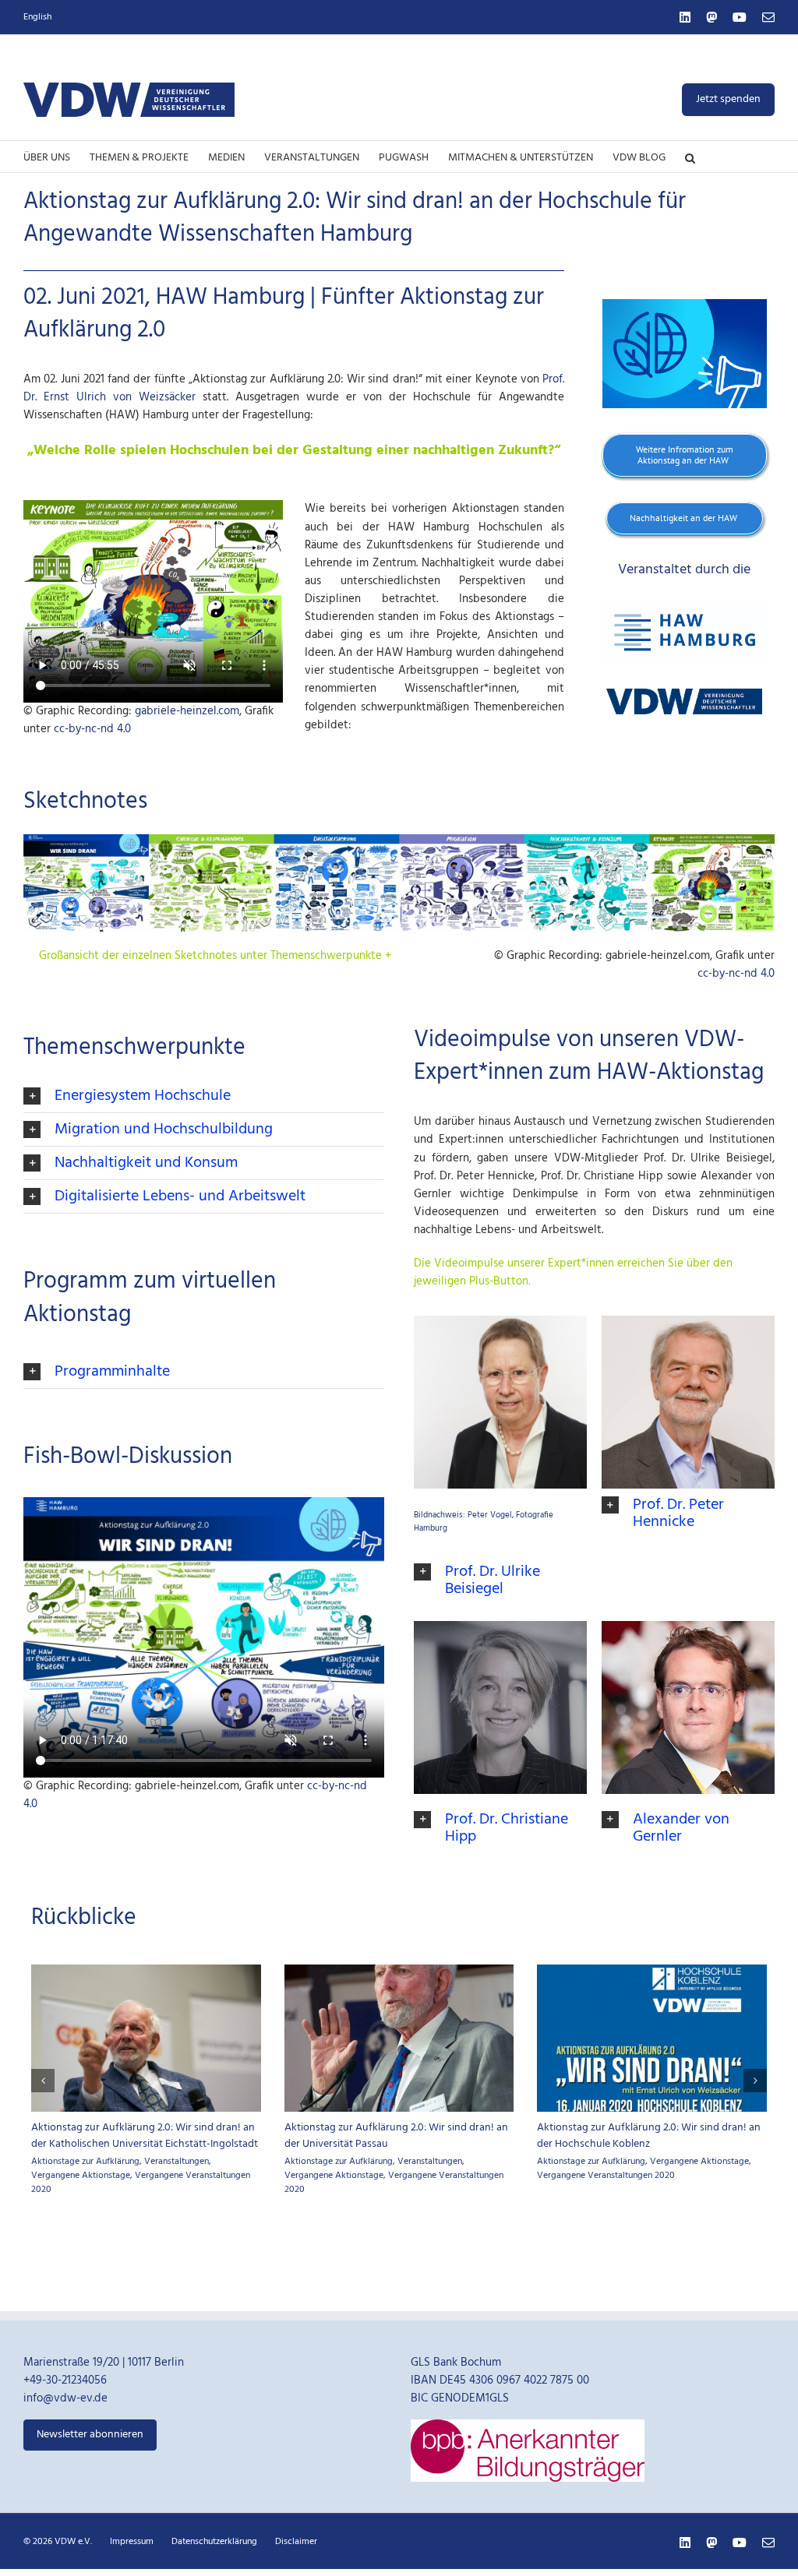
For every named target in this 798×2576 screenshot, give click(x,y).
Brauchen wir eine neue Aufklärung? (116, 2128)
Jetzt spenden (728, 99)
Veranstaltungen (682, 2195)
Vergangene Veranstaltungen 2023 (394, 2169)
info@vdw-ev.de (65, 2433)
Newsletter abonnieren (90, 2469)
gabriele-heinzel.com (187, 711)
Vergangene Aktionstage (194, 2144)
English (37, 17)
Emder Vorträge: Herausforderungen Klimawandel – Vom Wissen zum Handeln (380, 2136)
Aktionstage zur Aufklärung (85, 2144)
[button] (690, 157)
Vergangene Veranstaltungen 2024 (100, 2158)
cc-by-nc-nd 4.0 (92, 729)
